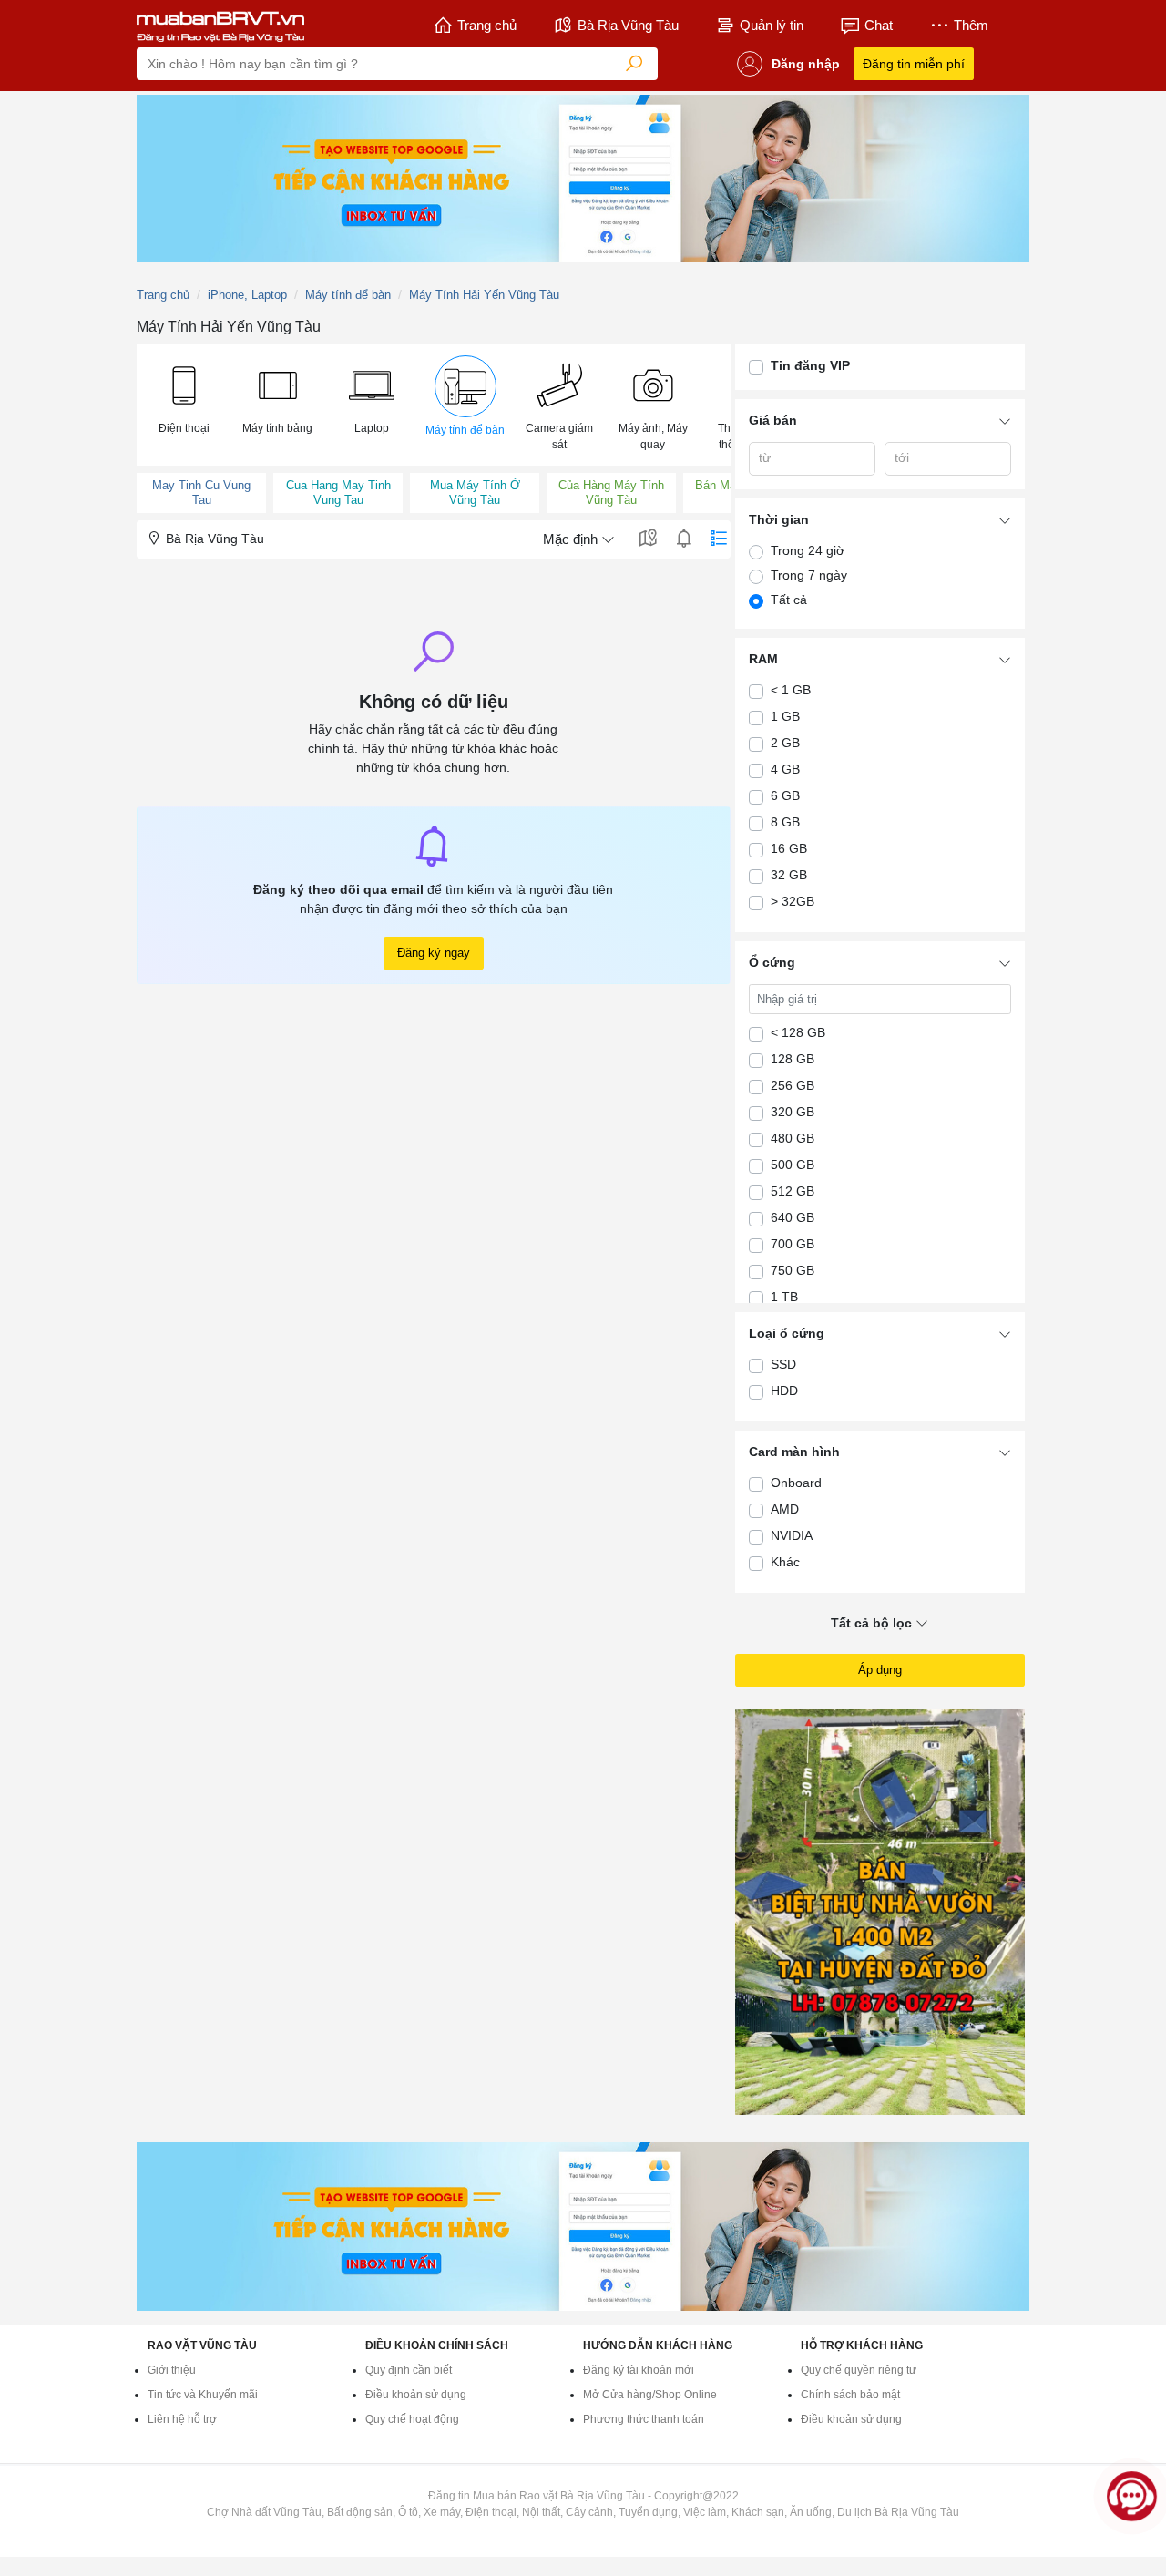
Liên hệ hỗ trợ (182, 2419)
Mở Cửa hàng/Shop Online (650, 2395)
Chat (879, 25)
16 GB (789, 848)
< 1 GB (791, 690)
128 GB (793, 1059)
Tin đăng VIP (810, 365)
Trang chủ (487, 25)
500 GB (793, 1165)
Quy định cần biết (409, 2370)
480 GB (793, 1138)
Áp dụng (880, 1670)
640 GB (793, 1217)
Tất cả (789, 600)
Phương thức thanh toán (644, 2419)
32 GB (789, 875)
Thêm (971, 25)
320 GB (793, 1112)
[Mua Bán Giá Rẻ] (220, 26)
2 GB (785, 743)
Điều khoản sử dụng (416, 2395)
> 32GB (793, 901)
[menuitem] (184, 405)
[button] (184, 397)
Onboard (796, 1483)
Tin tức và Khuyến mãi (203, 2395)
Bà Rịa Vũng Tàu (628, 25)
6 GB (785, 795)
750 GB (793, 1270)
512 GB (793, 1191)
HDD (784, 1391)
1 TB (784, 1297)
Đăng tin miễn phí (914, 64)
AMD (785, 1509)
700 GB (793, 1244)
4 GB (785, 769)
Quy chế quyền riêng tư (859, 2370)
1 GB (785, 716)
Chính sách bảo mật (850, 2395)
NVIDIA (792, 1535)
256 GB (793, 1085)
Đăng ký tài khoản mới (639, 2370)
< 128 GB (798, 1032)
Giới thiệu (172, 2370)
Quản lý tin (772, 25)
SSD (783, 1364)
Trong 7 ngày (809, 575)
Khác (785, 1562)
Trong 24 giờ (808, 550)
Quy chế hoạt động (412, 2419)
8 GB (785, 822)
